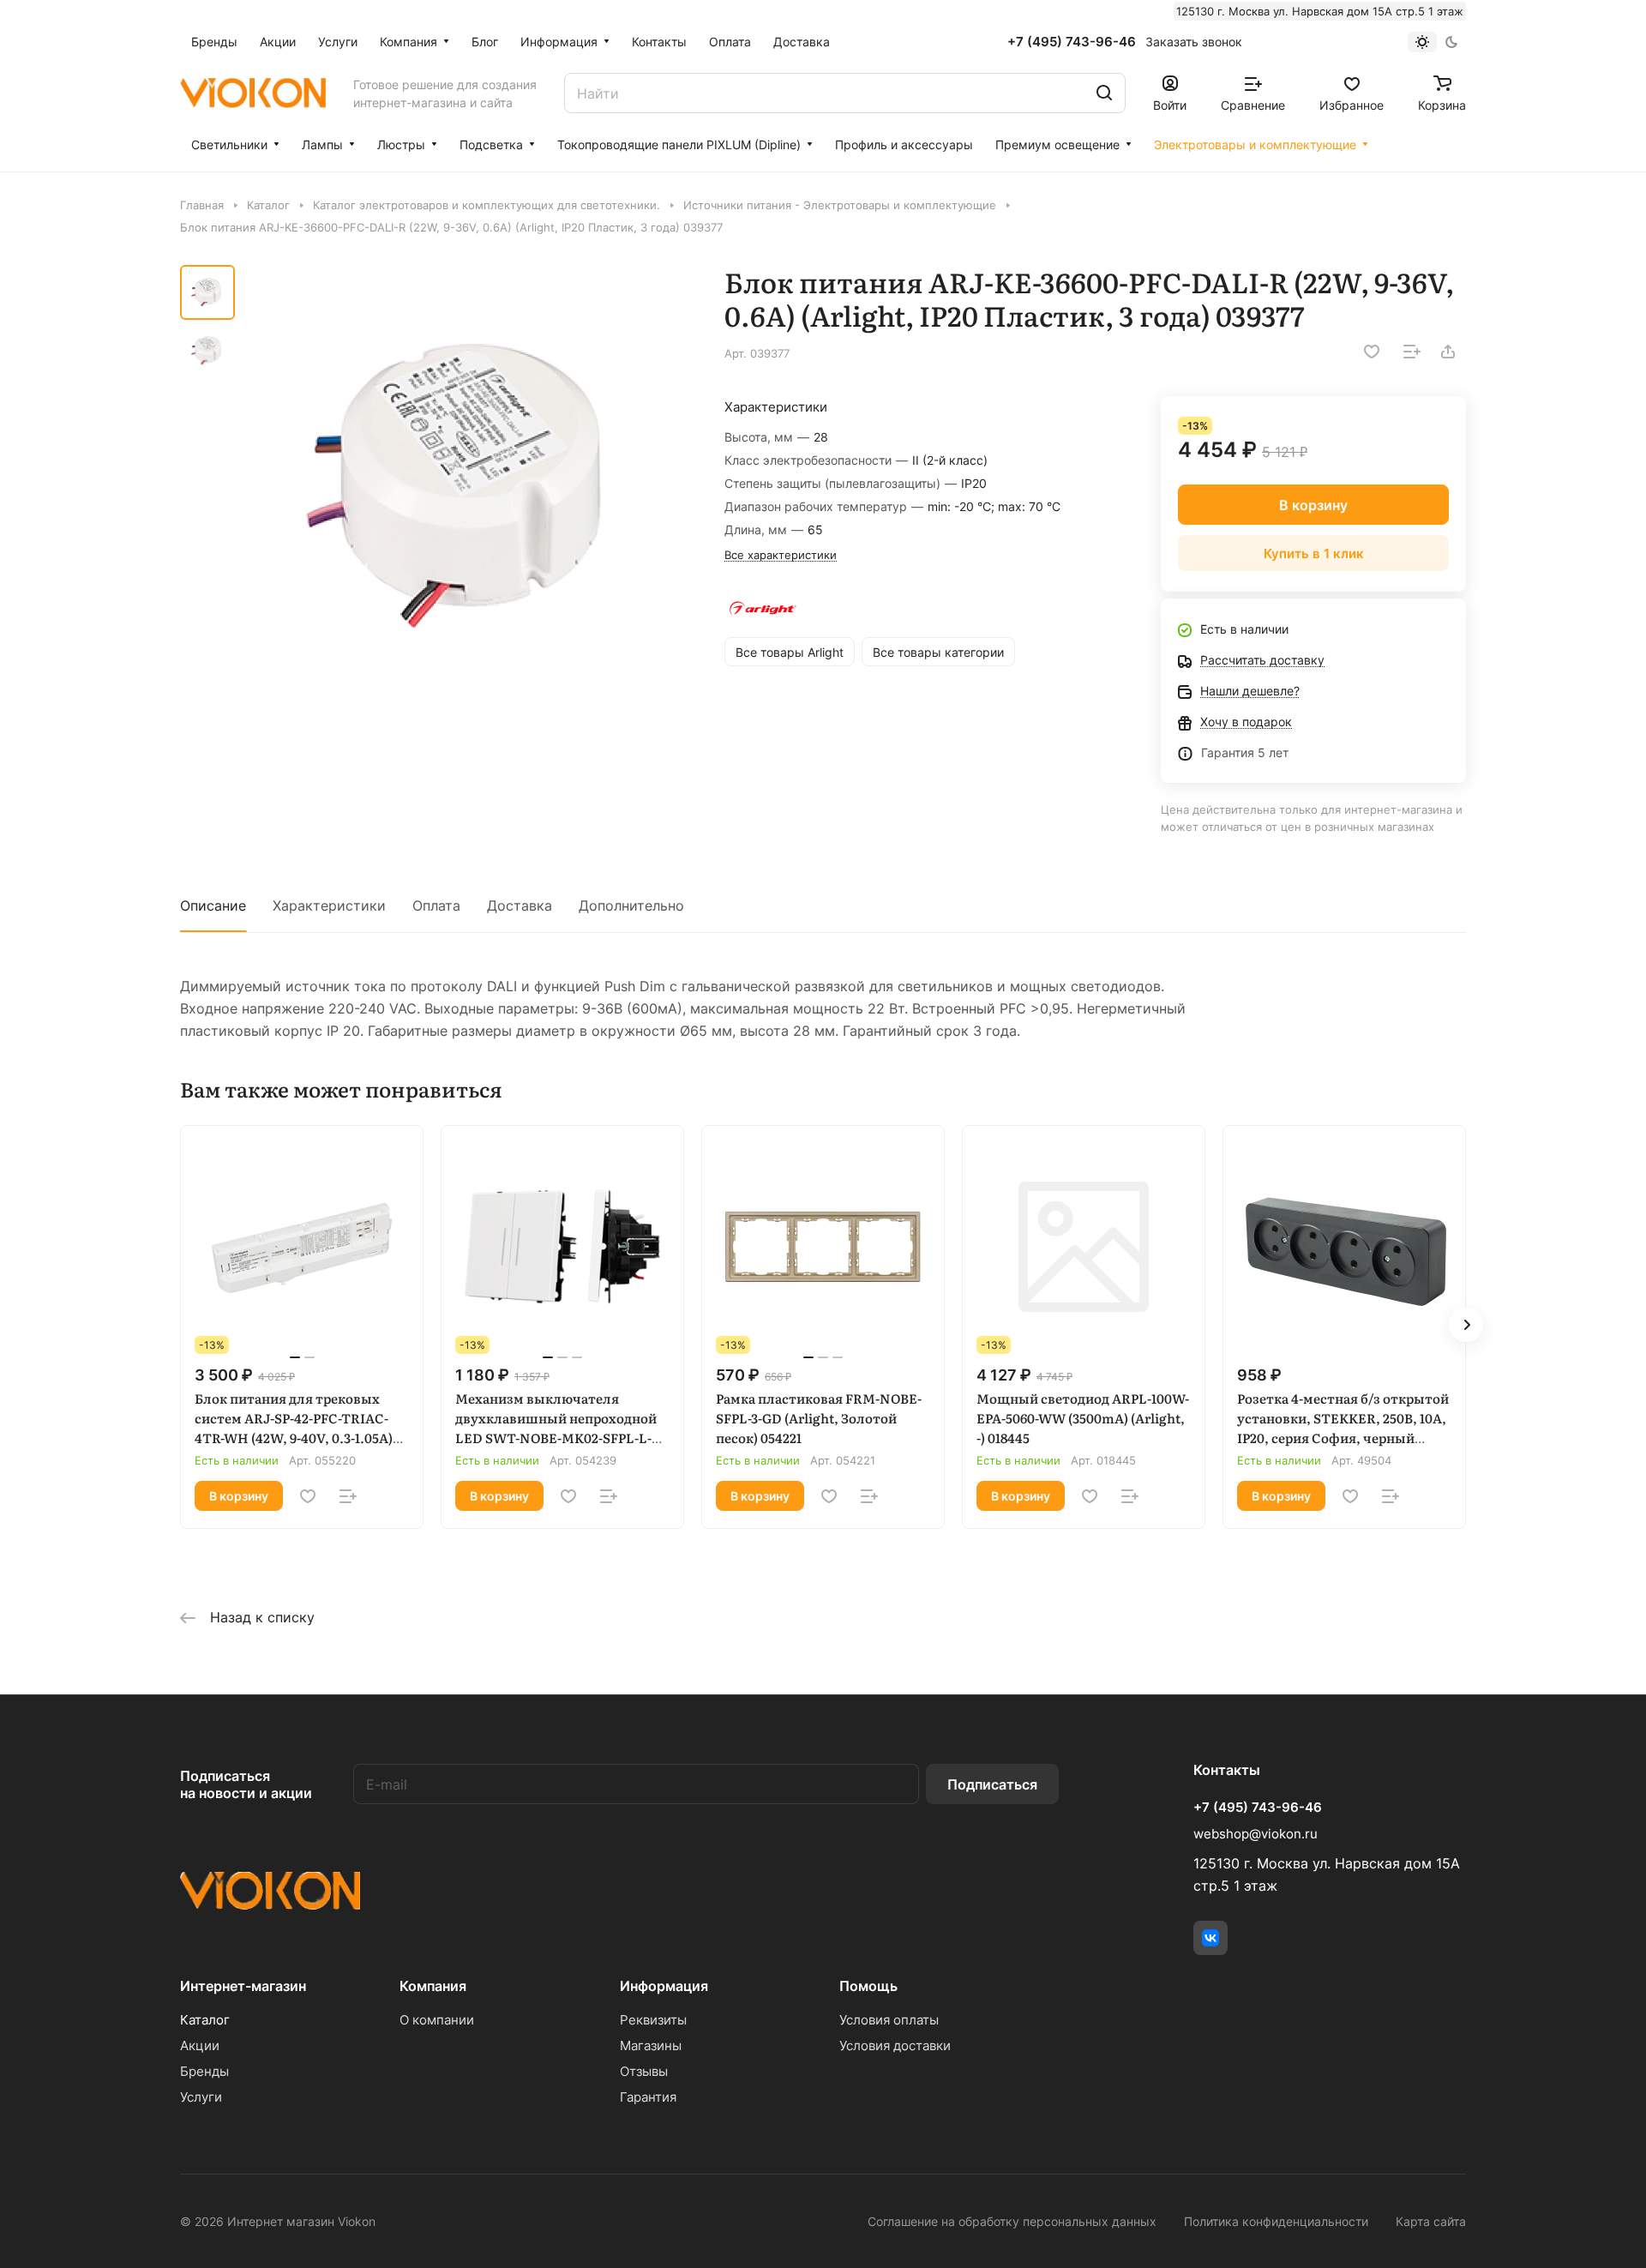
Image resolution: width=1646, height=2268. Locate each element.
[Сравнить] (1412, 352)
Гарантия (648, 2097)
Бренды (204, 2071)
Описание (213, 905)
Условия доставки (895, 2045)
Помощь (868, 1986)
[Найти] (1104, 93)
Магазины (651, 2045)
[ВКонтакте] (1210, 1938)
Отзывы (644, 2071)
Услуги (201, 2097)
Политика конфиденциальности (1276, 2221)
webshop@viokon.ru (1256, 1834)
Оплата (436, 905)
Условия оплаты (889, 2020)
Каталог (205, 2020)
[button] (1466, 1325)
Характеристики (329, 905)
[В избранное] (1372, 352)
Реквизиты (653, 2020)
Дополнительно (631, 905)
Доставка (520, 905)
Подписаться (992, 1784)
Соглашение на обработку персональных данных (1012, 2221)
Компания (433, 1986)
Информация (664, 1986)
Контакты (1227, 1770)
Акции (200, 2045)
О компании (437, 2020)
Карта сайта (1431, 2221)
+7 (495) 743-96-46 (1072, 42)
